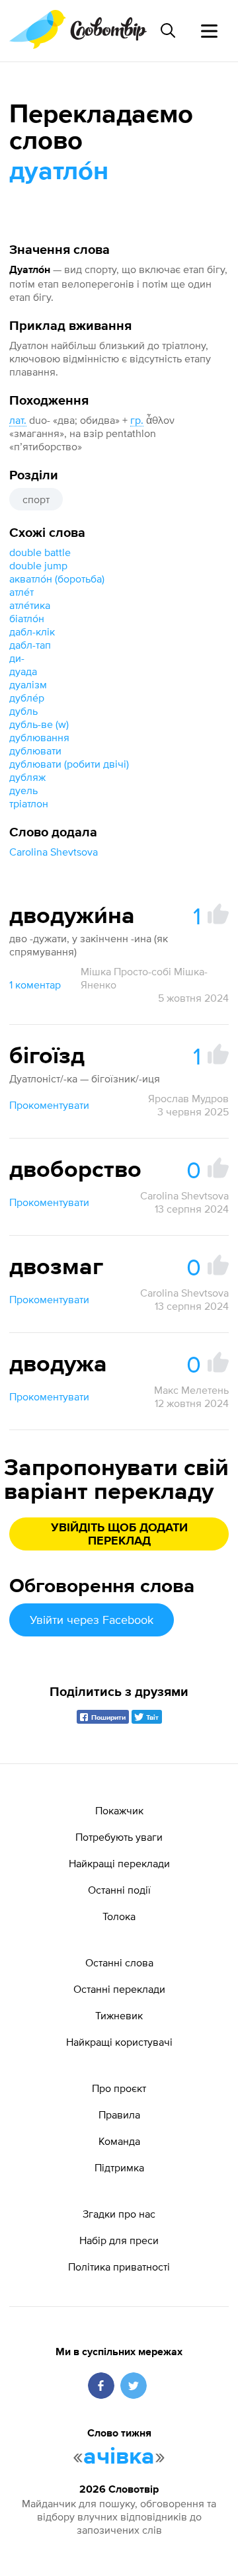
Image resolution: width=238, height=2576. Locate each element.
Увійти (92, 1620)
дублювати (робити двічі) (69, 764)
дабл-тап (30, 645)
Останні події (119, 1890)
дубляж (27, 777)
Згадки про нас (119, 2214)
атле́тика (30, 605)
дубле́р (27, 698)
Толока (119, 1916)
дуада (23, 671)
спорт (36, 499)
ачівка (119, 2457)
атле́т (21, 592)
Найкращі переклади (119, 1863)
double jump (38, 565)
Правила (119, 2114)
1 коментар (35, 985)
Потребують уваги (119, 1837)
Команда (119, 2141)
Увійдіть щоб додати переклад (119, 1535)
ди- (17, 658)
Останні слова (119, 1962)
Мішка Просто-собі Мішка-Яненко (144, 978)
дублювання (39, 737)
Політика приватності (119, 2267)
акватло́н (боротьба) (57, 579)
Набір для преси (119, 2240)
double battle (40, 552)
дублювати (35, 750)
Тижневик (119, 2015)
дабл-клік (32, 631)
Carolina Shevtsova (54, 852)
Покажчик (119, 1810)
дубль (23, 711)
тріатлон (29, 803)
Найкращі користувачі (119, 2042)
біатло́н (27, 618)
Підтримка (119, 2167)
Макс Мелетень (191, 1390)
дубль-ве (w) (39, 724)
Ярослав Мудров (188, 1098)
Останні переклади (119, 1989)
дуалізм (28, 684)
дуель (23, 790)
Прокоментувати (49, 1105)
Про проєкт (119, 2088)
